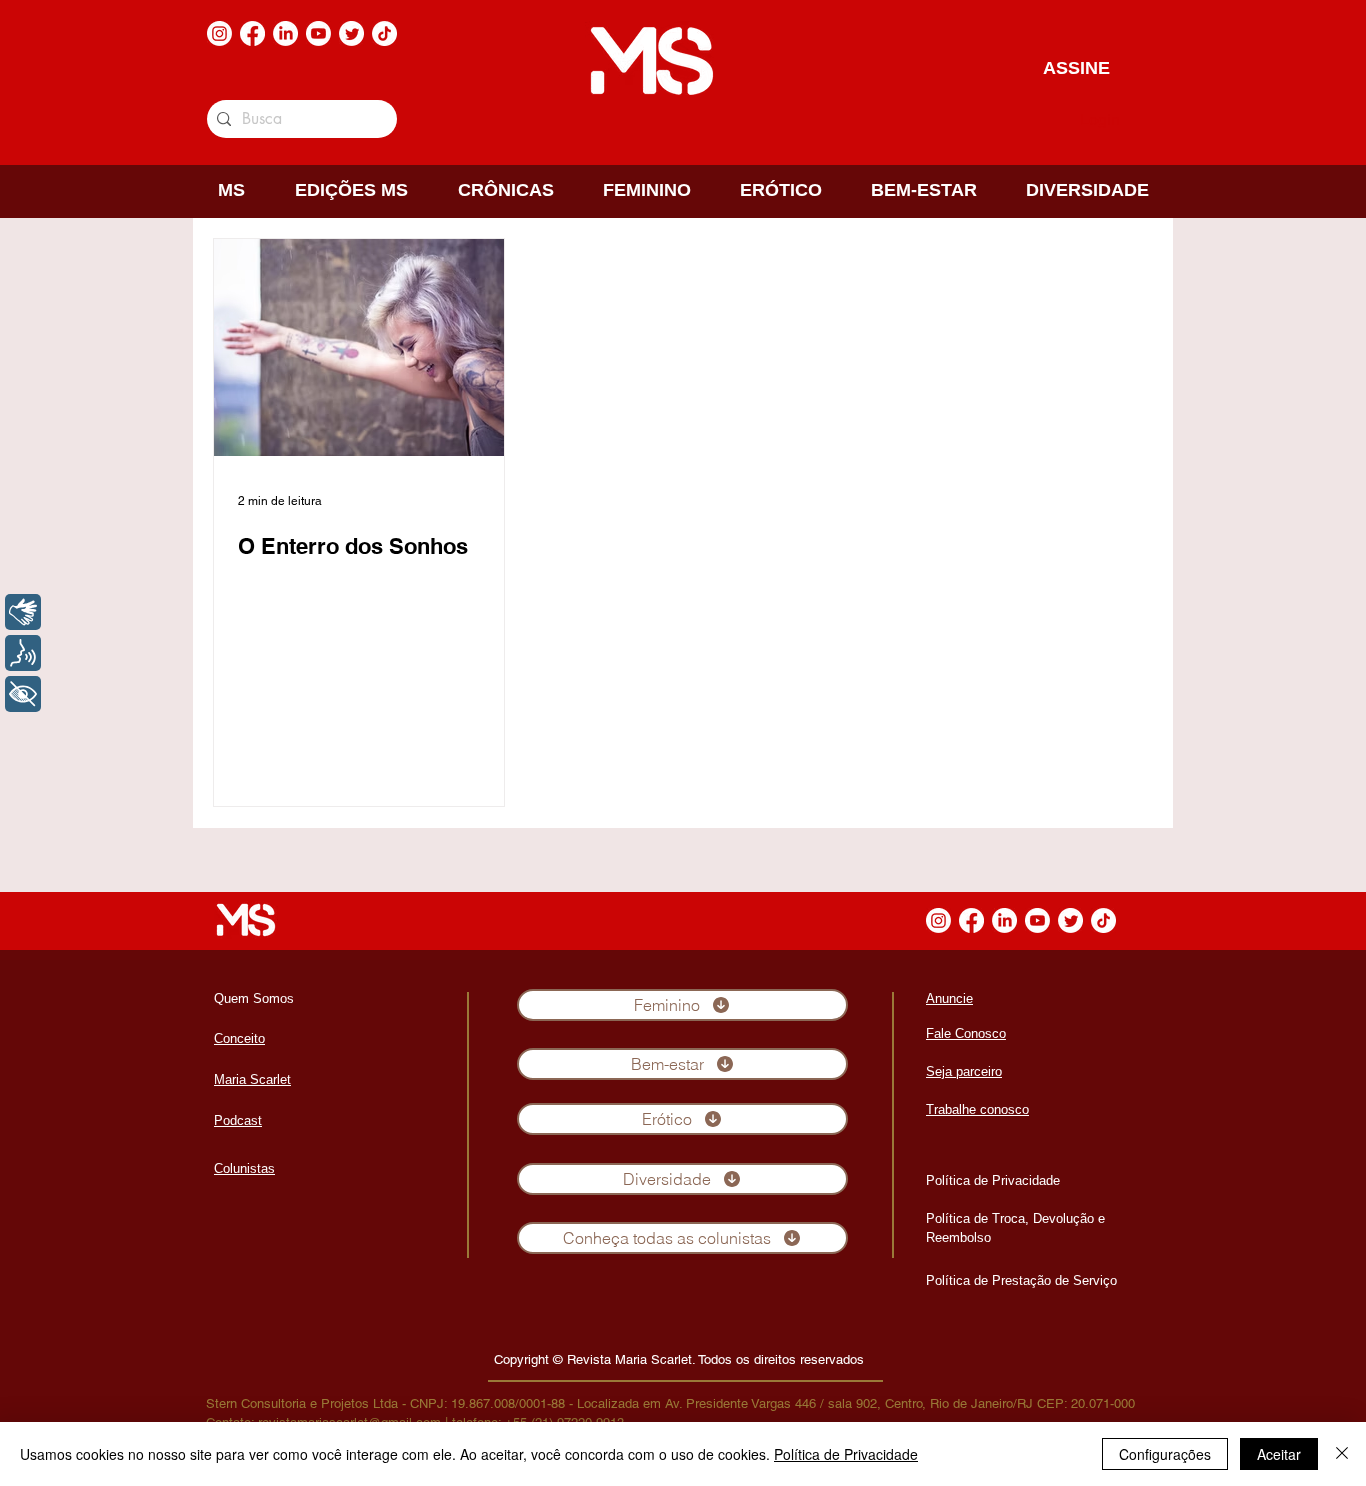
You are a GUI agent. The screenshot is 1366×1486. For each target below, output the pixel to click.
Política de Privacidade (846, 1454)
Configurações (1165, 1454)
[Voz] (23, 653)
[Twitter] (351, 33)
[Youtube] (318, 33)
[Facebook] (252, 33)
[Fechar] (1342, 1454)
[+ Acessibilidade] (23, 694)
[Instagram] (219, 33)
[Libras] (23, 612)
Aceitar (1279, 1454)
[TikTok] (384, 33)
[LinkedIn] (285, 33)
